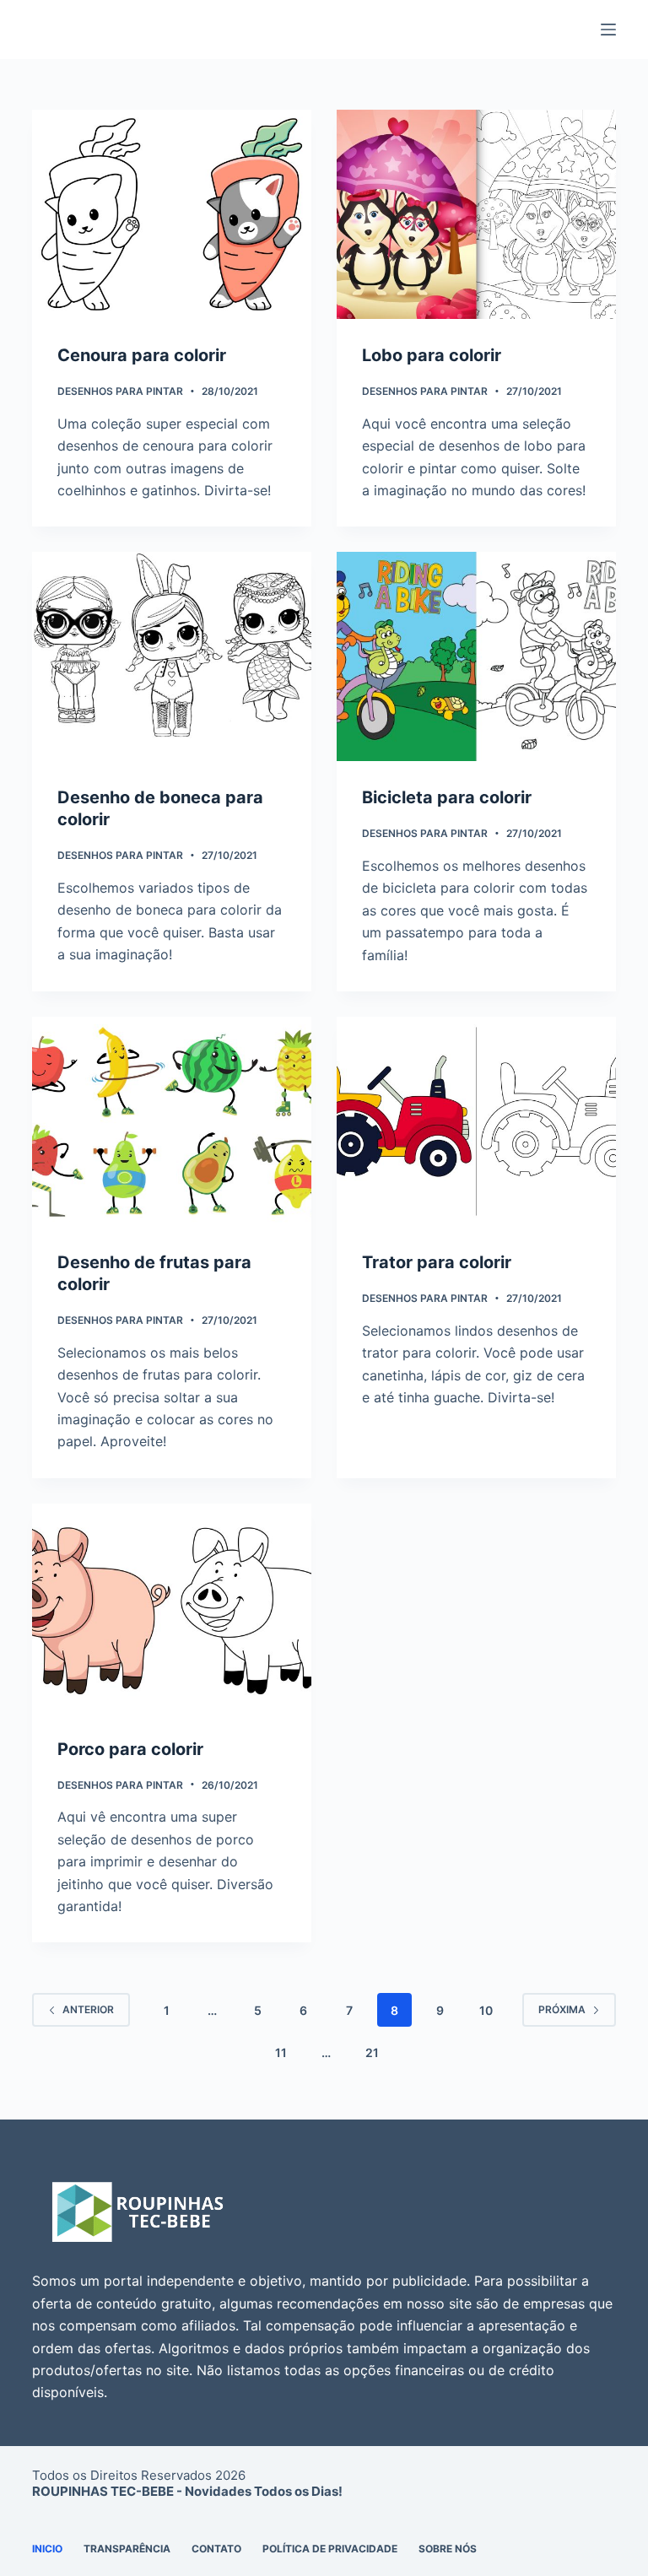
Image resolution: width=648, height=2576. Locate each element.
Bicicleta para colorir (447, 797)
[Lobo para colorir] (476, 214)
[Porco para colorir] (172, 1608)
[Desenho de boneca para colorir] (172, 656)
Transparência (127, 2549)
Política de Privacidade (330, 2549)
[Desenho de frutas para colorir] (172, 1121)
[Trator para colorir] (476, 1121)
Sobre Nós (448, 2549)
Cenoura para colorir (142, 355)
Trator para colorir (437, 1262)
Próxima (562, 2009)
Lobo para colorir (432, 355)
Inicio (47, 2549)
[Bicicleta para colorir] (476, 656)
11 (281, 2052)
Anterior (88, 2009)
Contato (216, 2549)
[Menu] (608, 30)
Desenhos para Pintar (120, 391)
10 (486, 2010)
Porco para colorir (130, 1749)
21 (372, 2052)
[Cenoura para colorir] (172, 214)
